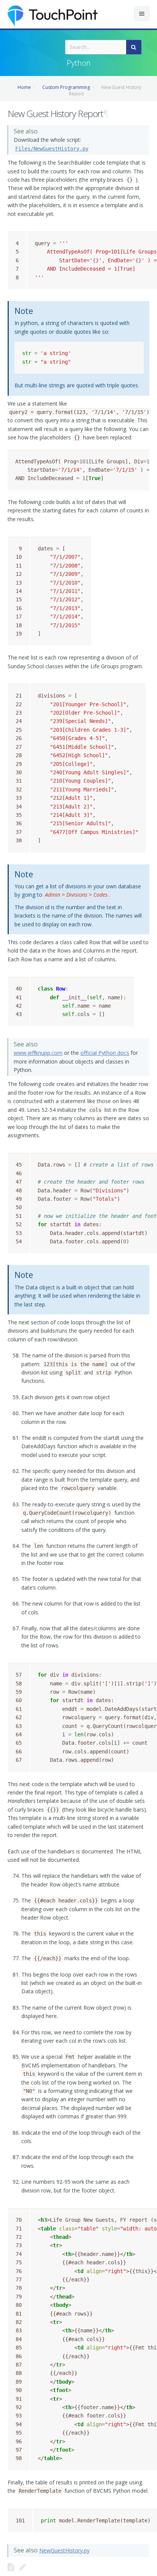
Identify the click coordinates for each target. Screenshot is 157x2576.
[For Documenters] (22, 2567)
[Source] (11, 2567)
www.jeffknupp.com (38, 1053)
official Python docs (105, 1053)
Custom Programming (66, 87)
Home (24, 87)
